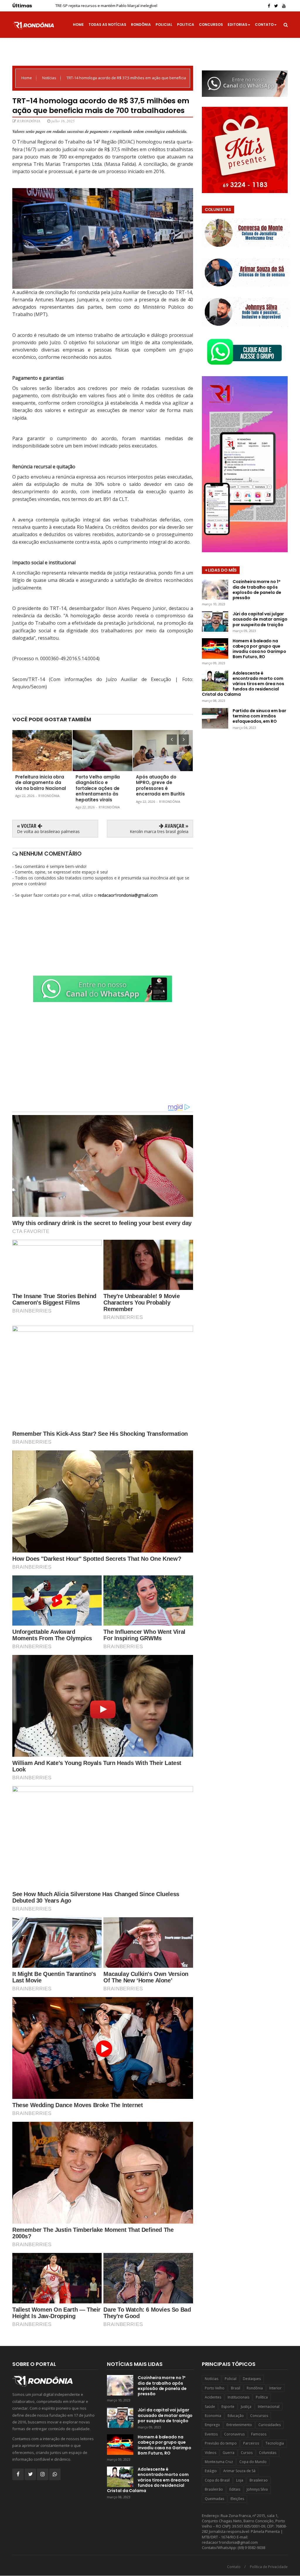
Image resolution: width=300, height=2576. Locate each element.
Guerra (229, 2453)
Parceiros (251, 2443)
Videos (210, 2453)
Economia (213, 2416)
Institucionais (238, 2397)
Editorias (237, 25)
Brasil (236, 2388)
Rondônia (141, 25)
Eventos (211, 2434)
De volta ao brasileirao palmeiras (48, 831)
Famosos (259, 2434)
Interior (275, 2388)
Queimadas (214, 2499)
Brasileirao (259, 2480)
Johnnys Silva (257, 2489)
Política (262, 2397)
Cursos (247, 2453)
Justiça (246, 2407)
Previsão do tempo (221, 2443)
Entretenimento (239, 2425)
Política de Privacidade (269, 2567)
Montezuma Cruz (219, 2462)
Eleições (237, 2499)
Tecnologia (275, 2443)
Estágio (211, 2471)
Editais (235, 2489)
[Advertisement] (103, 1053)
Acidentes (213, 2397)
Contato (264, 25)
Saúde (210, 2407)
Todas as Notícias (107, 25)
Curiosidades (270, 2425)
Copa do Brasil (217, 2480)
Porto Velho (215, 2388)
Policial (164, 25)
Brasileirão (214, 2489)
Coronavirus (234, 2434)
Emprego (212, 2425)
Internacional (269, 2407)
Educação (236, 2416)
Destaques (252, 2379)
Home (78, 25)
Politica (186, 25)
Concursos (211, 25)
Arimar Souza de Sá (239, 2471)
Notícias (50, 78)
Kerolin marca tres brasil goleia (159, 831)
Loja (240, 2480)
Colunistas (268, 2453)
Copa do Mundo (253, 2462)
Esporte (228, 2407)
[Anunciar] (103, 1000)
